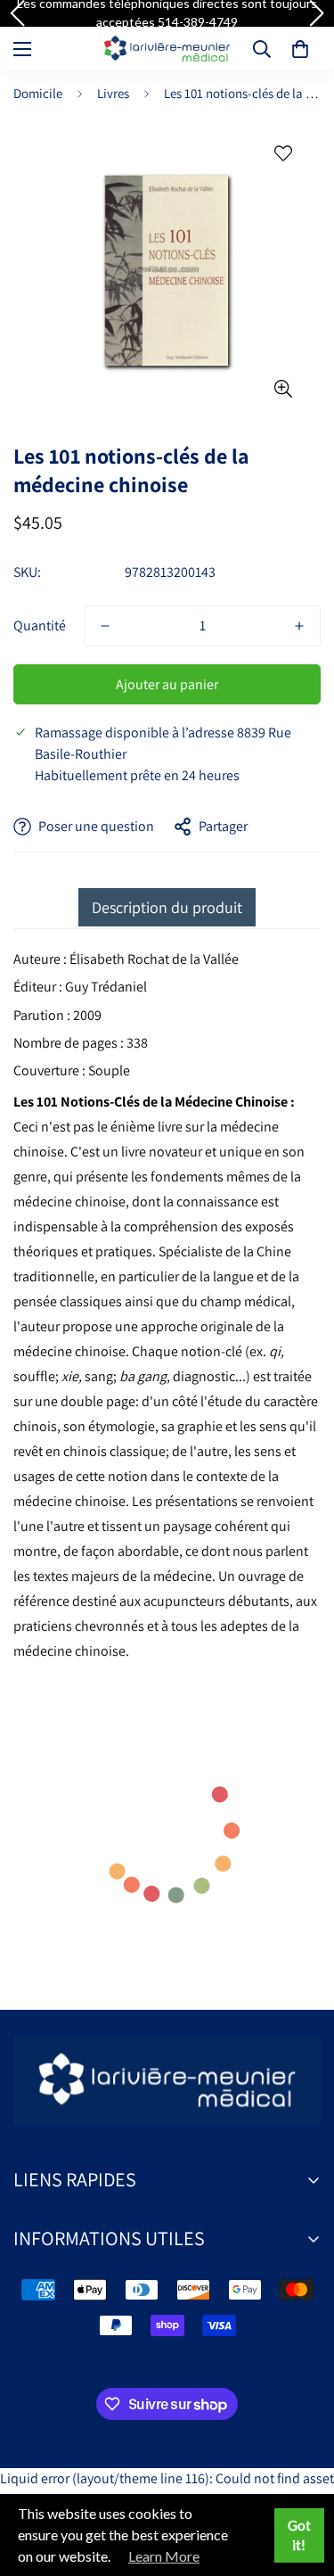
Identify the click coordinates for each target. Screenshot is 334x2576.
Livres (113, 93)
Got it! (299, 2535)
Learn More (164, 2556)
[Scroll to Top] (302, 2481)
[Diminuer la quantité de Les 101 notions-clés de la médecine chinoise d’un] (105, 626)
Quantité (40, 625)
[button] (300, 49)
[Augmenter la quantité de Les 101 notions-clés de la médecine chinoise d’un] (299, 626)
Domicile (38, 93)
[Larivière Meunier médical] (167, 49)
